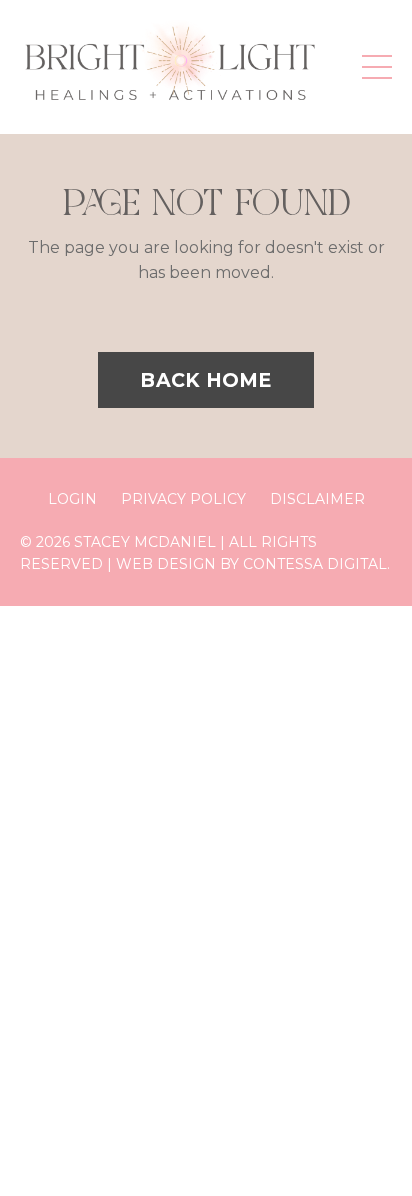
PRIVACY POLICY (183, 499)
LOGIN (72, 499)
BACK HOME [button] (205, 380)
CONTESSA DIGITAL (315, 564)
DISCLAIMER (317, 499)
